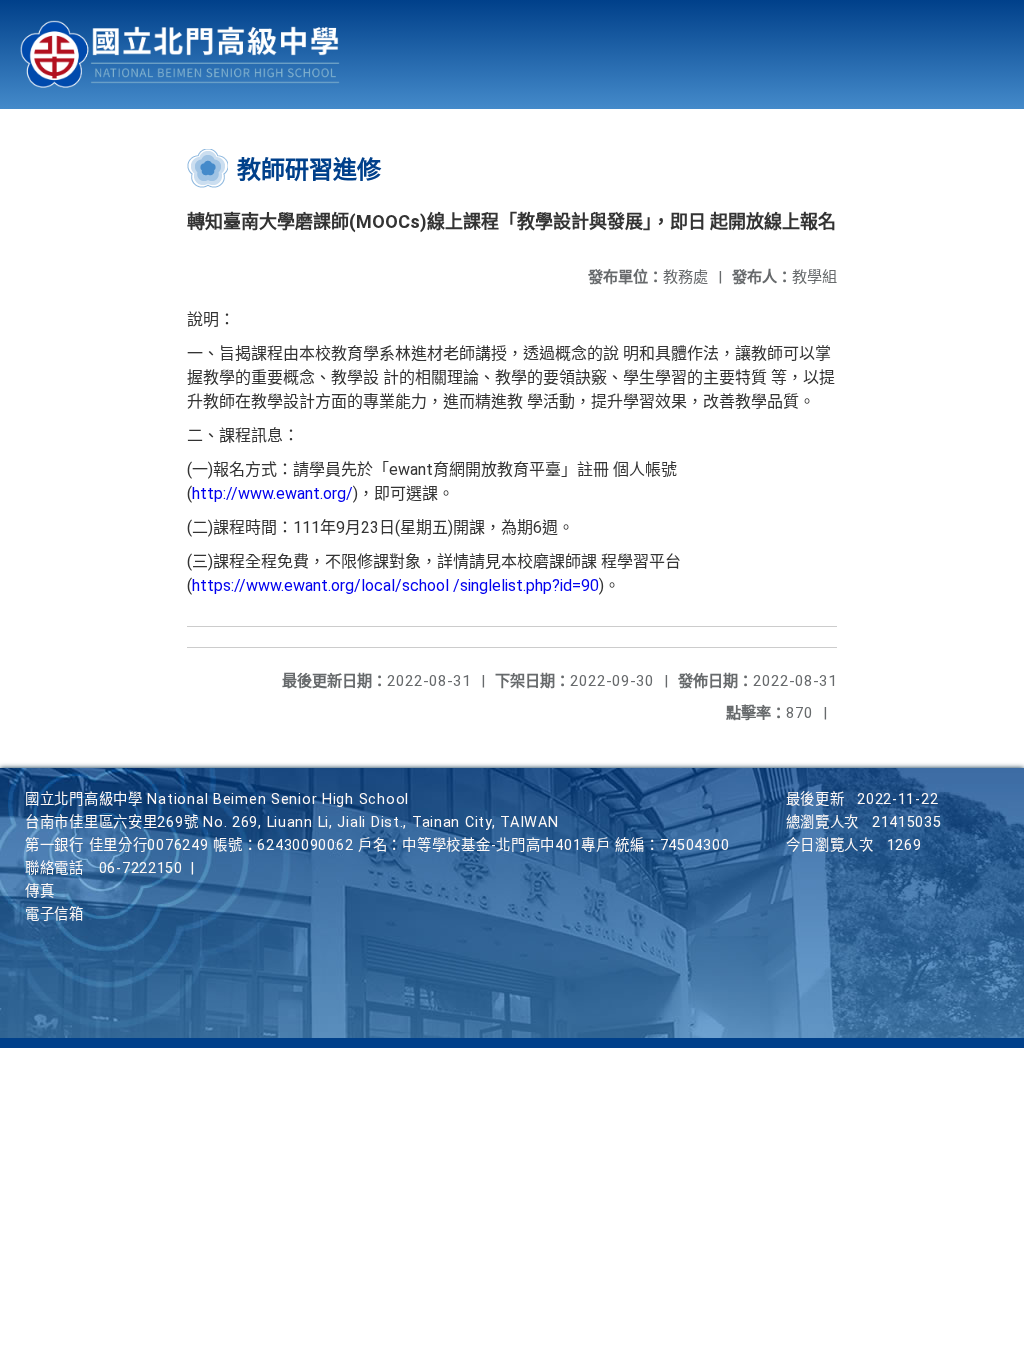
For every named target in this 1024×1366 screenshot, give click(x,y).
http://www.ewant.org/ (272, 493)
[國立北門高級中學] (180, 54)
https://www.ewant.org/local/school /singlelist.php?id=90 (395, 585)
